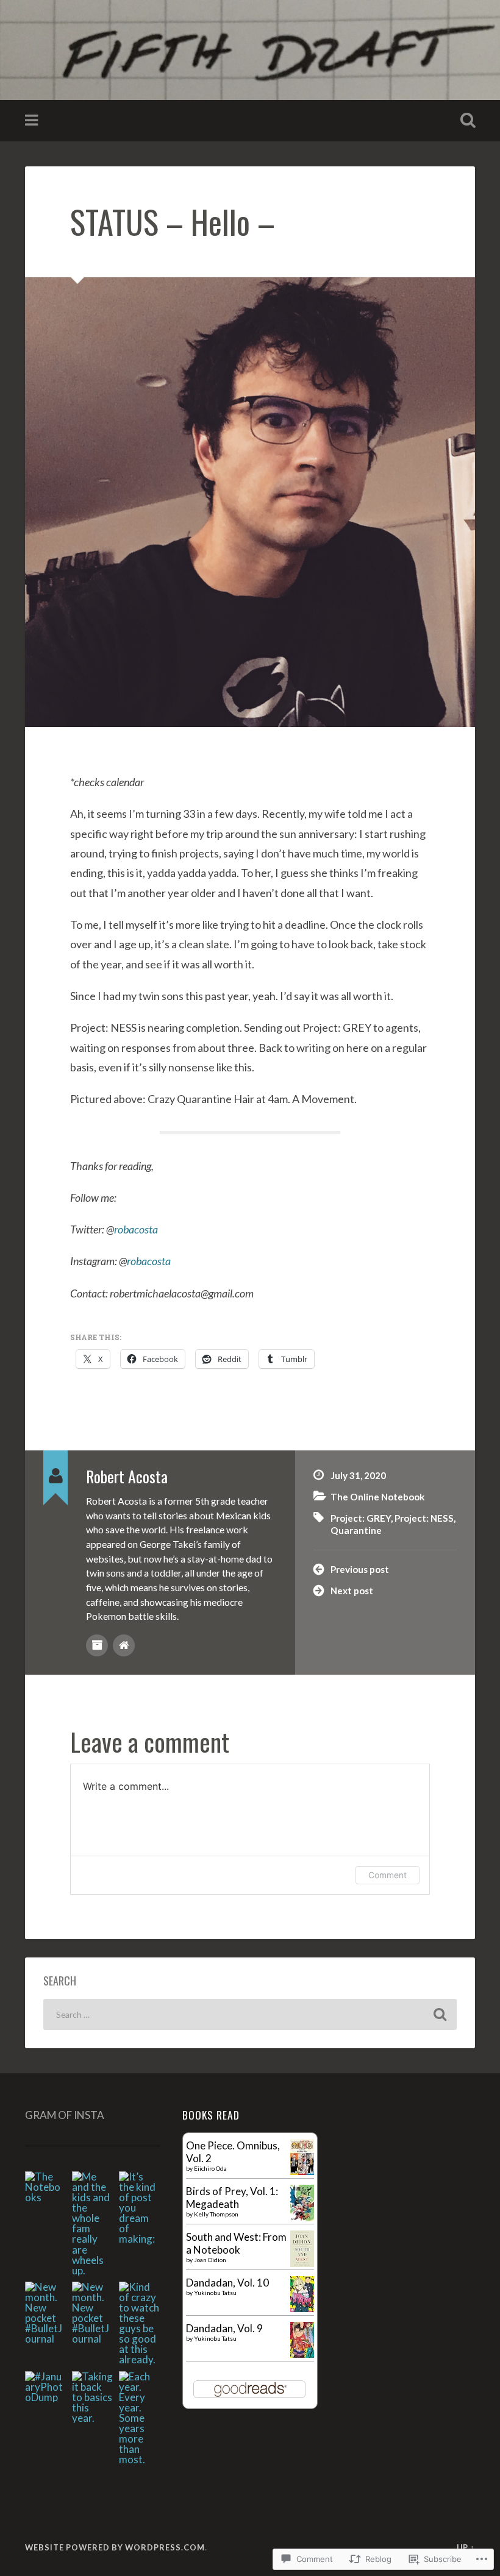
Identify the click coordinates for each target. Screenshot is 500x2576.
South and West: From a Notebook (236, 2243)
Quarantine (356, 1530)
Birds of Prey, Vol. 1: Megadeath (232, 2198)
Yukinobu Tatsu (215, 2293)
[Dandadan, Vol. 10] (302, 2308)
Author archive (97, 1645)
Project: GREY (361, 1518)
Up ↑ (466, 2547)
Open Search (465, 121)
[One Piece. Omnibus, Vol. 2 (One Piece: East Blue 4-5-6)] (302, 2171)
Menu (33, 121)
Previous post (360, 1569)
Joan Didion (210, 2260)
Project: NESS (424, 1518)
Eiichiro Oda (210, 2168)
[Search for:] (250, 2014)
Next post (352, 1591)
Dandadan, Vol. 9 (224, 2328)
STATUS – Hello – (173, 221)
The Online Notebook (377, 1497)
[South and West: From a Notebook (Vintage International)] (302, 2263)
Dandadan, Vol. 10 (227, 2283)
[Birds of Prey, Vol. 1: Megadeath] (302, 2217)
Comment (387, 1875)
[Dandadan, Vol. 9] (302, 2354)
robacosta (136, 1229)
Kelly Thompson (216, 2214)
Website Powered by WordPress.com (115, 2547)
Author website (124, 1645)
